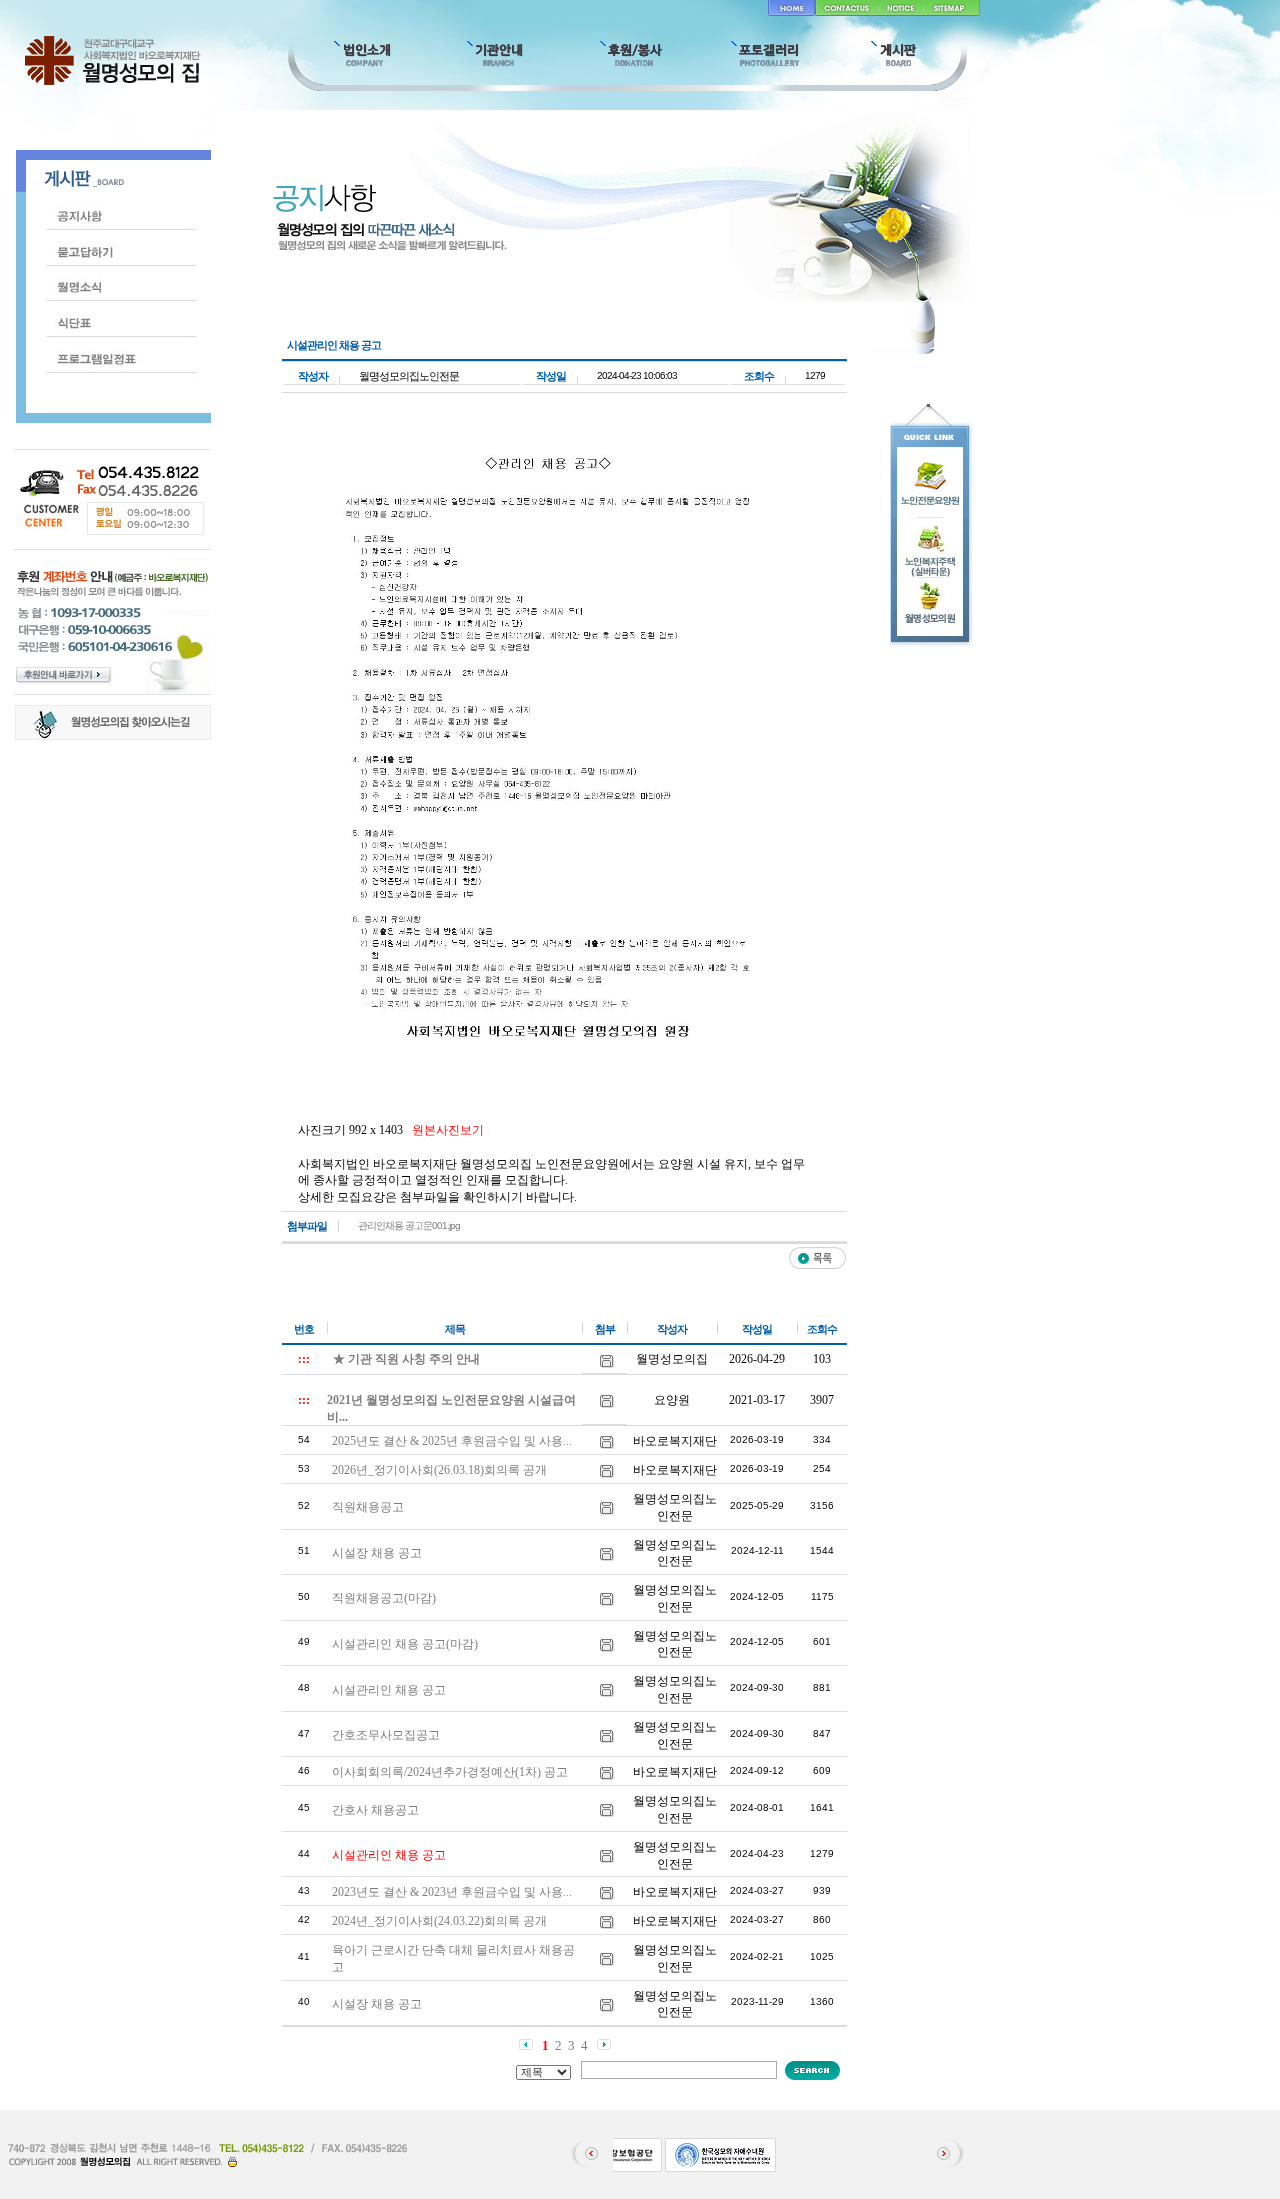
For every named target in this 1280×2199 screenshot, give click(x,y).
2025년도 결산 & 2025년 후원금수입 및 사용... (452, 1441)
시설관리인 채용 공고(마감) (405, 1644)
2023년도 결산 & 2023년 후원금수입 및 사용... (452, 1892)
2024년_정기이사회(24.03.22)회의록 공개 (439, 1921)
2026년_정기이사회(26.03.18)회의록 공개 (439, 1470)
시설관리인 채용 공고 (389, 1690)
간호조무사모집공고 (386, 1735)
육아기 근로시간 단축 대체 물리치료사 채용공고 (453, 1958)
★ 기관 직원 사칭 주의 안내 (406, 1359)
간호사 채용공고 (375, 1810)
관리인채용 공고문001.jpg (409, 1225)
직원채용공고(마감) (384, 1598)
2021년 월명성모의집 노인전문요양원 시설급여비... (451, 1408)
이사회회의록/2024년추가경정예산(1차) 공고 (450, 1772)
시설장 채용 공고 (377, 1553)
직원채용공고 (368, 1507)
